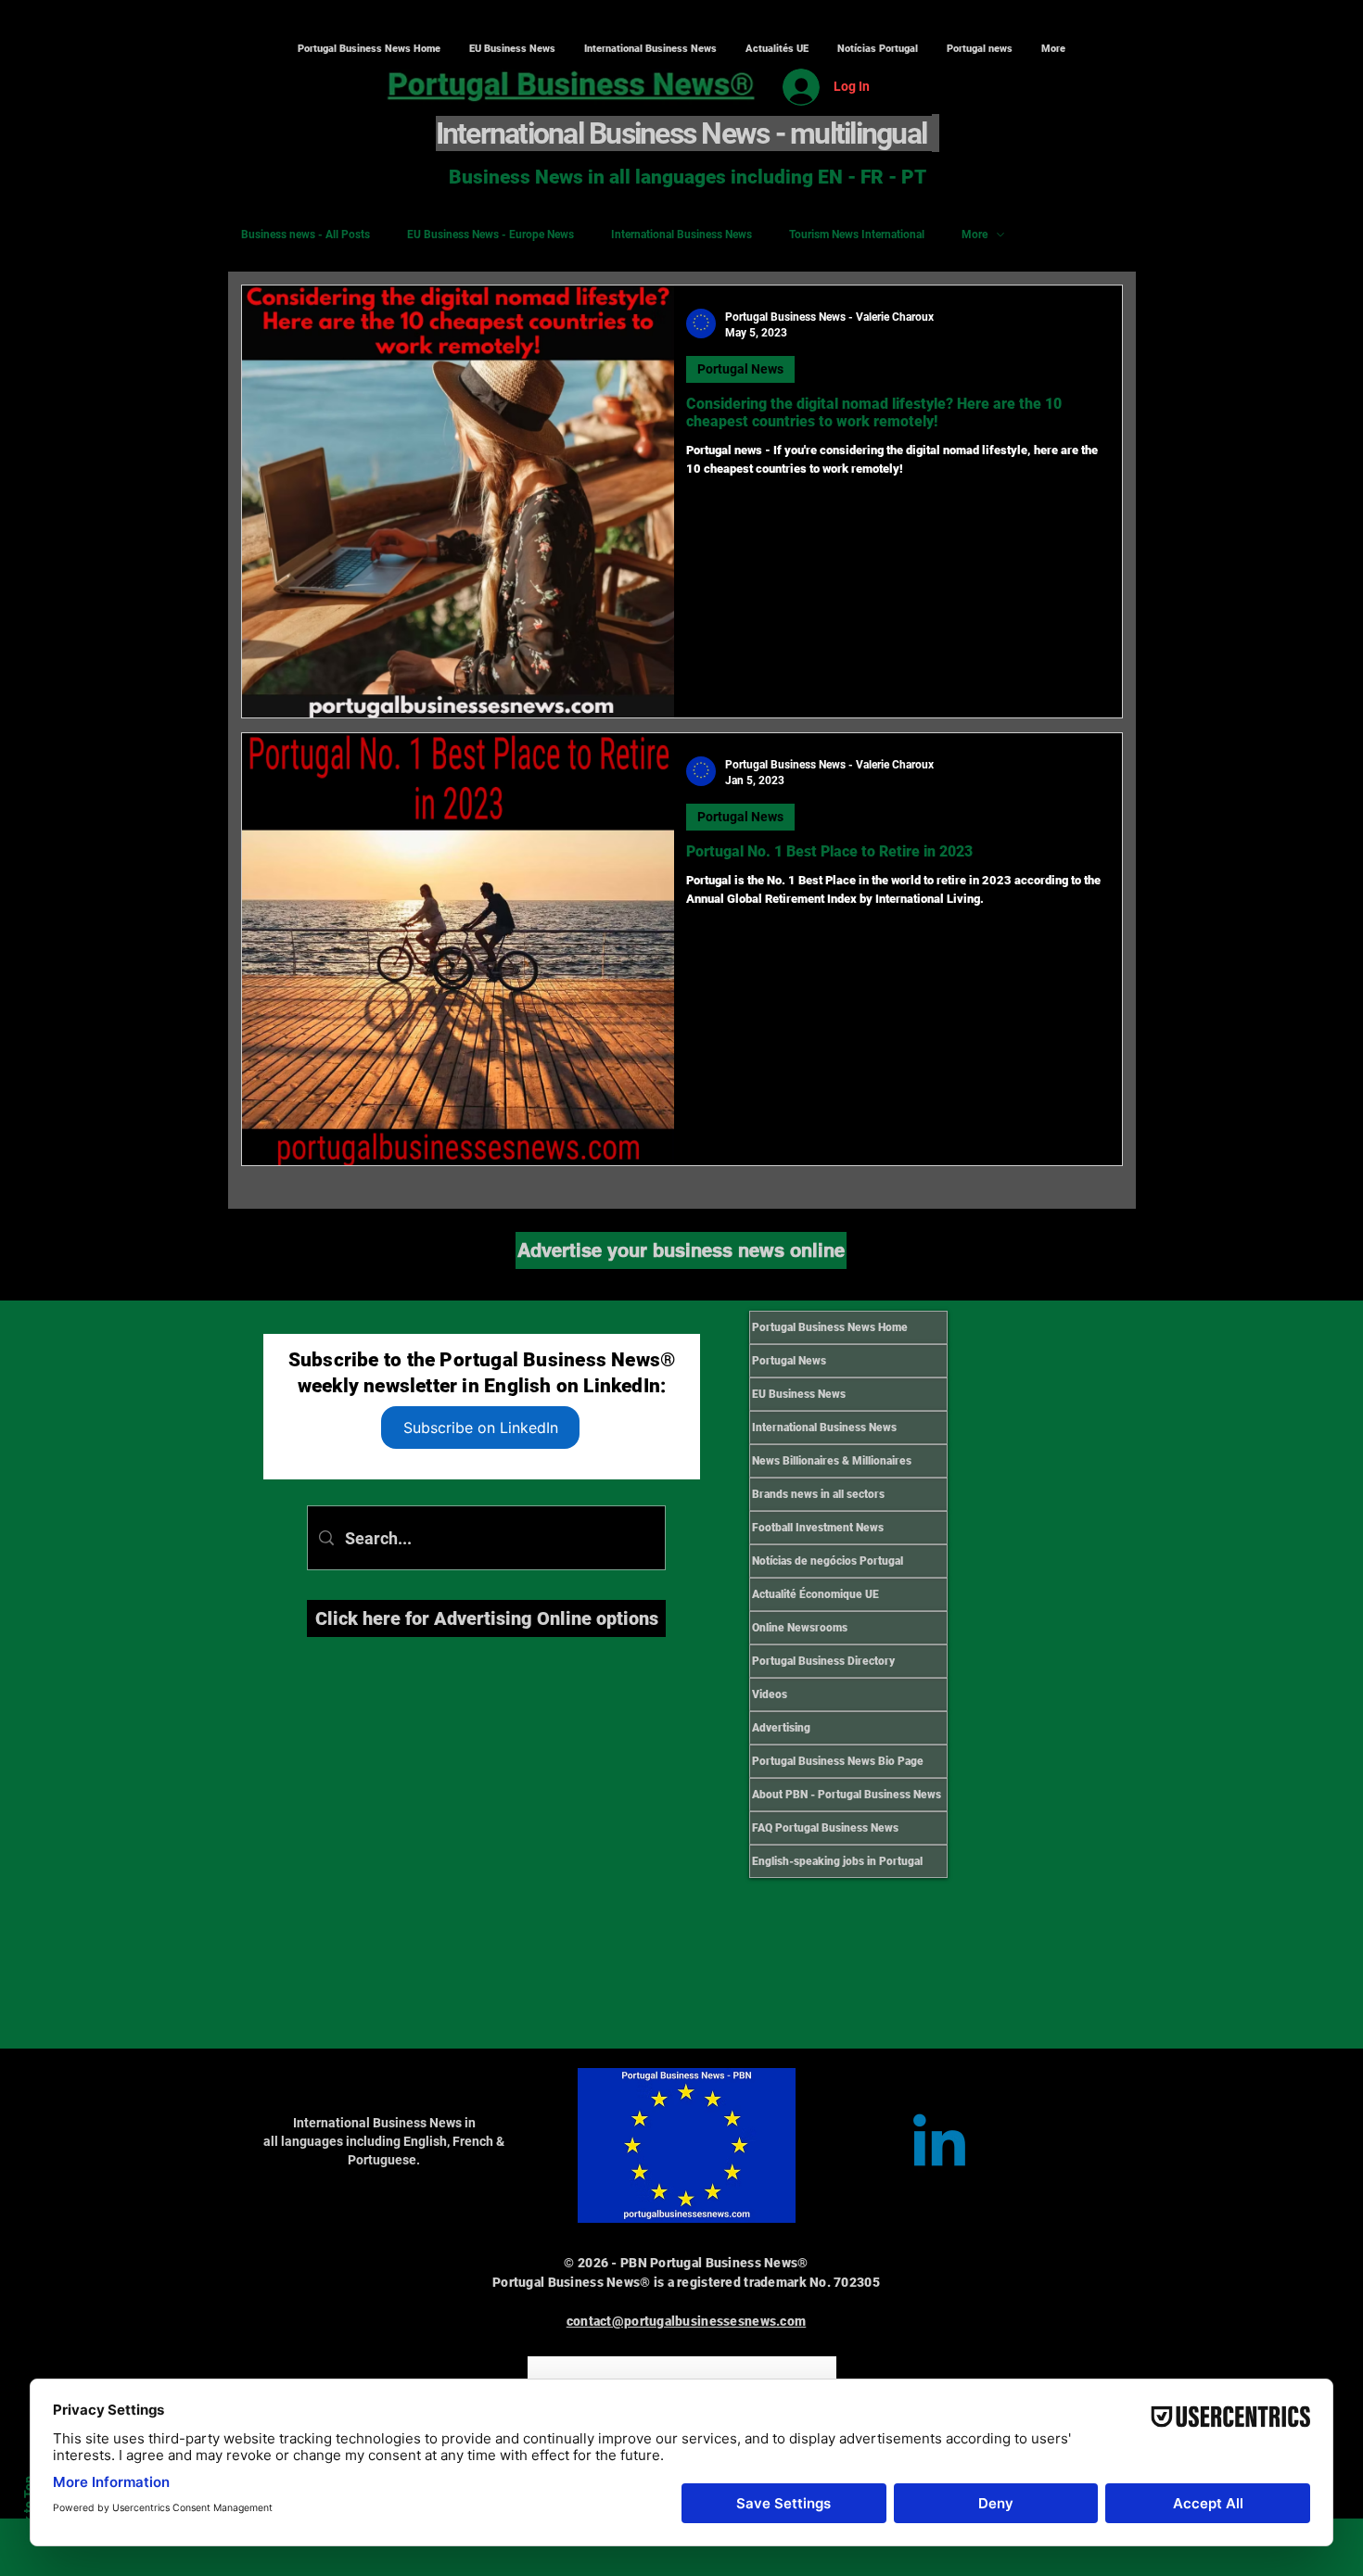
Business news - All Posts (306, 235)
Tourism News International (857, 235)
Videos (770, 1694)
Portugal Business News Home (830, 1327)
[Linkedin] (939, 2146)
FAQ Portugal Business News (825, 1828)
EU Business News (799, 1394)
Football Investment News (818, 1528)
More (974, 235)
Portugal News (740, 369)
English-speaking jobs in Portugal (837, 1861)
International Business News (681, 235)
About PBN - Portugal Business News (847, 1795)
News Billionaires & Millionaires (832, 1461)
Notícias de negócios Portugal (828, 1561)
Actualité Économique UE (815, 1594)
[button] (650, 49)
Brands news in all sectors (818, 1494)
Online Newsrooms (800, 1628)
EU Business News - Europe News (490, 235)
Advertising (781, 1728)
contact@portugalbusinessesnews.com (687, 2321)
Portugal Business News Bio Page (838, 1761)
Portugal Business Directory (823, 1661)
